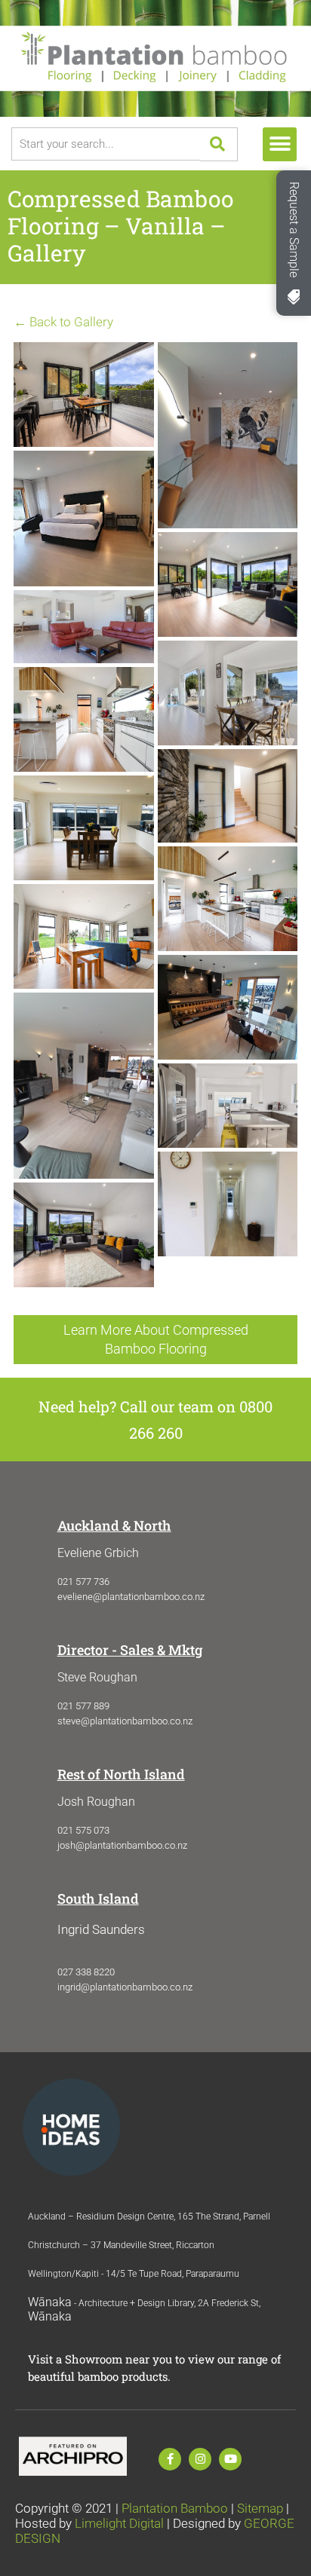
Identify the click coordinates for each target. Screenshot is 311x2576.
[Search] (219, 144)
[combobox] (106, 144)
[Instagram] (200, 2459)
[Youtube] (230, 2459)
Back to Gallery (65, 322)
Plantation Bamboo (175, 2508)
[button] (280, 144)
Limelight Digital (119, 2523)
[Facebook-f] (170, 2459)
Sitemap (260, 2508)
